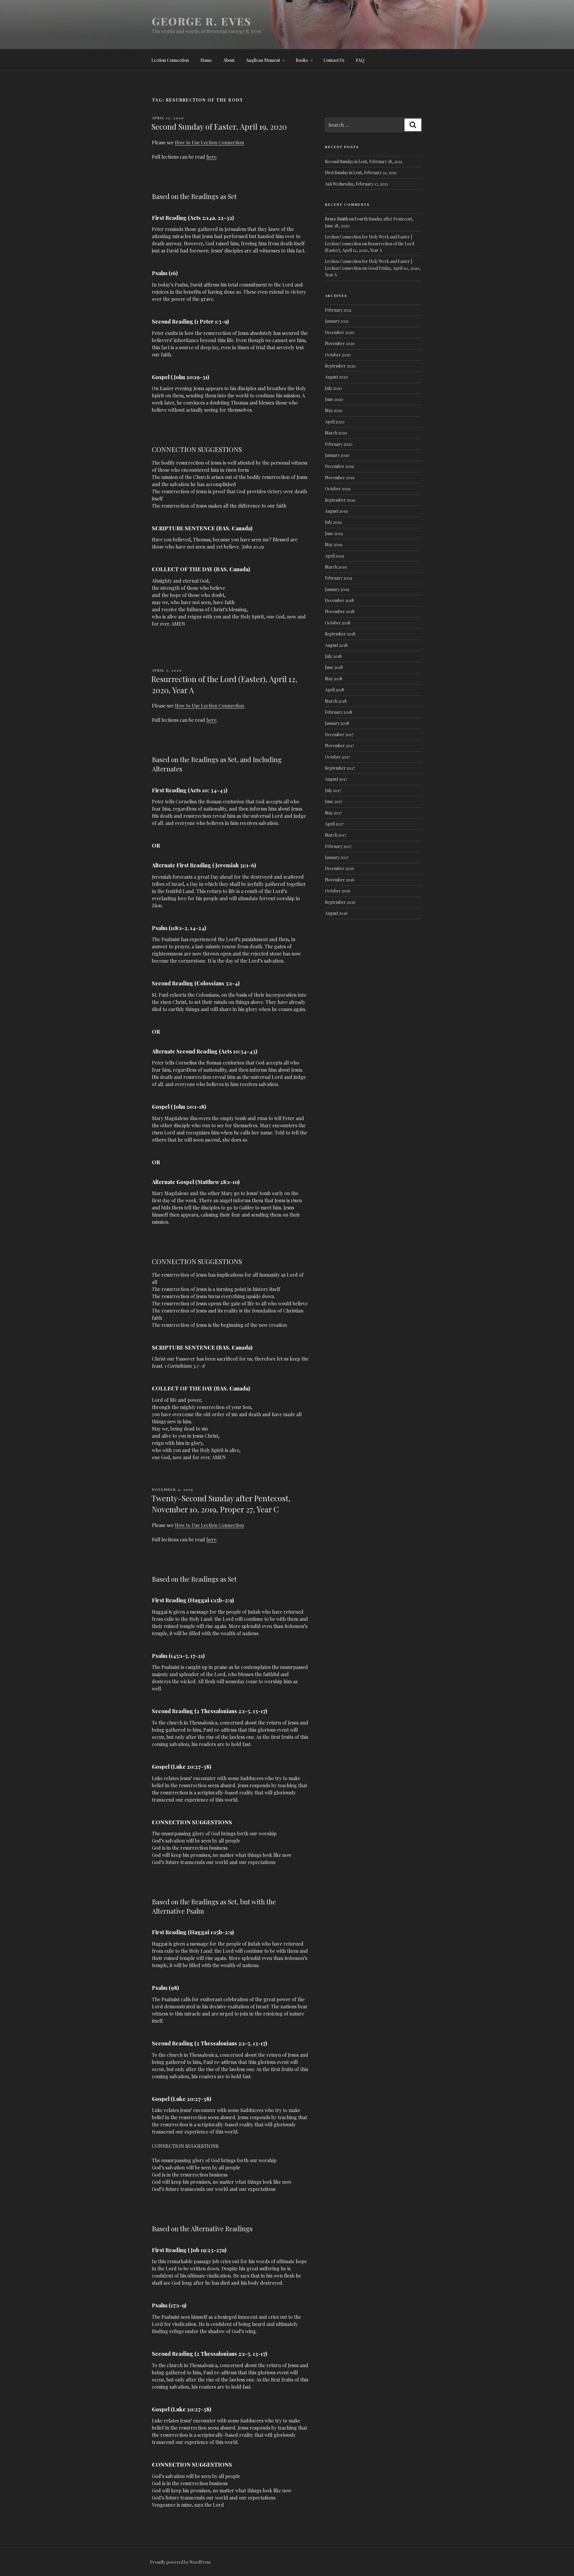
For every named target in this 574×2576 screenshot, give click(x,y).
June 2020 (334, 399)
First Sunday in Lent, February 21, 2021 (361, 173)
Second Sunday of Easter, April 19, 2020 (219, 127)
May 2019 (334, 545)
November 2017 (339, 746)
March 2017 (336, 835)
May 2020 (334, 410)
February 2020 (339, 444)
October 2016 (338, 891)
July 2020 (333, 388)
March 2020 (336, 433)
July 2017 (333, 790)
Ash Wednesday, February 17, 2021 (357, 184)
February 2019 (339, 578)
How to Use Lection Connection (209, 142)
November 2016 (340, 880)
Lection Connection (170, 60)
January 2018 (337, 723)
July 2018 (333, 656)
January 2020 (337, 455)
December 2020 (340, 332)
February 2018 (339, 712)
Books (302, 60)
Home (206, 60)
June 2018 (334, 667)
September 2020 (340, 366)
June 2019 (334, 533)
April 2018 (335, 690)
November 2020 (340, 343)
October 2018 (338, 623)
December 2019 (339, 466)
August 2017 (336, 779)
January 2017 (337, 857)
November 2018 (340, 611)
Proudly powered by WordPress (180, 2562)
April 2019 (335, 556)
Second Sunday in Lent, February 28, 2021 (364, 161)
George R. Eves (202, 21)
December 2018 (339, 600)
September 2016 (340, 902)
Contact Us (334, 60)
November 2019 (340, 478)
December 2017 (339, 735)
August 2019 (336, 511)
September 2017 (340, 768)
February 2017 (338, 846)
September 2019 (340, 500)
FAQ (360, 60)
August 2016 (336, 913)
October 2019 (338, 489)
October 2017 (337, 757)
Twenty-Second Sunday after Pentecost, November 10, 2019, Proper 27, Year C (221, 1504)
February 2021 (338, 310)
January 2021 (337, 321)
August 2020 (336, 377)
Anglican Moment (263, 60)
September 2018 (340, 634)
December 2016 (339, 868)
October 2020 (338, 355)
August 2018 (336, 645)
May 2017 (333, 813)
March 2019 (336, 567)
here (211, 157)
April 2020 (335, 422)
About (229, 60)
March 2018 (336, 701)
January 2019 (337, 589)
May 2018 (334, 679)
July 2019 (333, 522)
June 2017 (334, 801)
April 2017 (334, 824)
